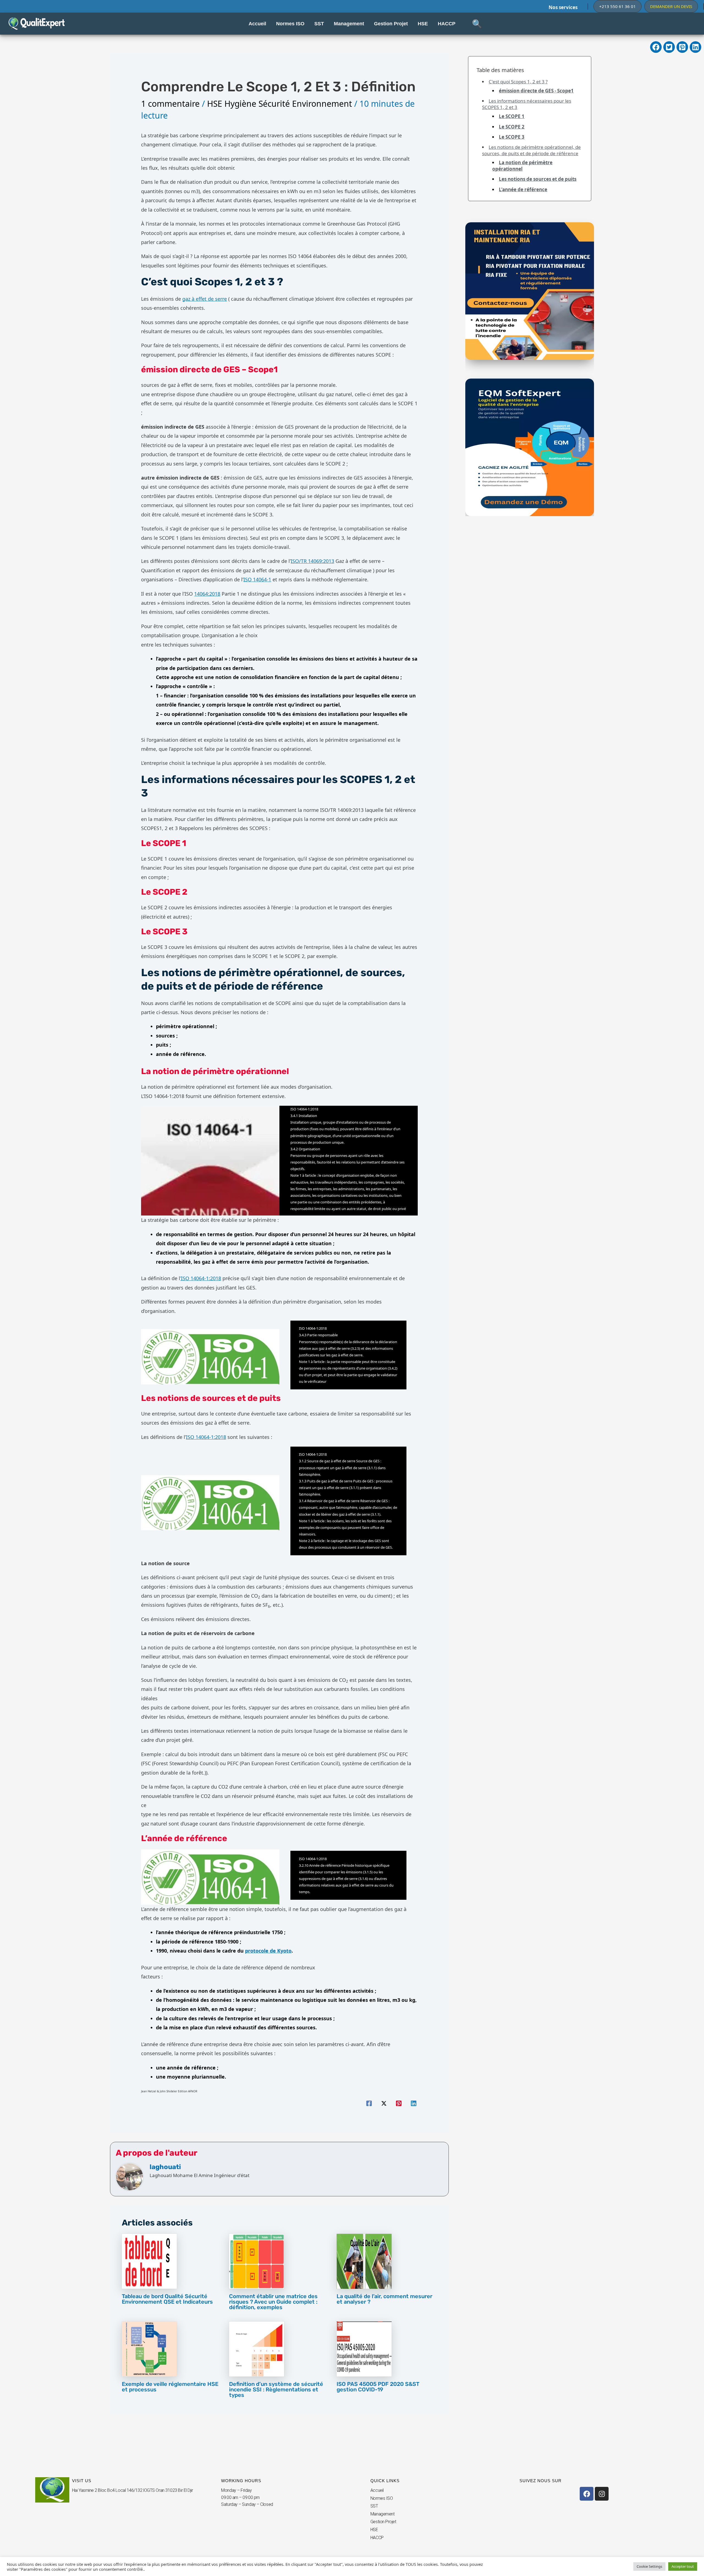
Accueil (377, 2490)
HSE (374, 2530)
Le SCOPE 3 (512, 137)
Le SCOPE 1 (512, 116)
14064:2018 (207, 594)
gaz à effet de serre (205, 299)
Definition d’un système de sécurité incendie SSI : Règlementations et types (276, 2389)
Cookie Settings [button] (649, 2566)
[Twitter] (384, 2103)
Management (383, 2514)
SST (374, 2506)
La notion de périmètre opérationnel (522, 166)
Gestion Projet (383, 2522)
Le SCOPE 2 (512, 127)
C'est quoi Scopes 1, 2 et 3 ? (518, 82)
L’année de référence (523, 189)
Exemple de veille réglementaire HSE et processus (170, 2387)
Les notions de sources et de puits (538, 179)
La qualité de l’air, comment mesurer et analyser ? (384, 2299)
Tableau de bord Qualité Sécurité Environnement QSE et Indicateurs (167, 2299)
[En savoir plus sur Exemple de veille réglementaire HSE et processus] (149, 2348)
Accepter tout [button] (683, 2566)
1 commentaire (170, 104)
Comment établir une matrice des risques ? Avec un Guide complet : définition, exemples (273, 2302)
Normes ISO (382, 2498)
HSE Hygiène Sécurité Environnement (280, 104)
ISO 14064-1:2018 (206, 1437)
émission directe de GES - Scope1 (536, 91)
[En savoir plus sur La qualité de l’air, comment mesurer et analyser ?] (364, 2261)
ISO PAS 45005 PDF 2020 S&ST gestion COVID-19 (378, 2387)
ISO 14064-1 (257, 579)
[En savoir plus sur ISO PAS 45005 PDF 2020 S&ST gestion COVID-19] (364, 2348)
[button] (618, 6)
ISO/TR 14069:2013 (312, 561)
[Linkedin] (414, 2103)
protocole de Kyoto (268, 1951)
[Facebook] (369, 2103)
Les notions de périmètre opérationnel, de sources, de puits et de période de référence (531, 150)
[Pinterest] (399, 2103)
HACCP (377, 2538)
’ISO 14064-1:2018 (201, 1278)
